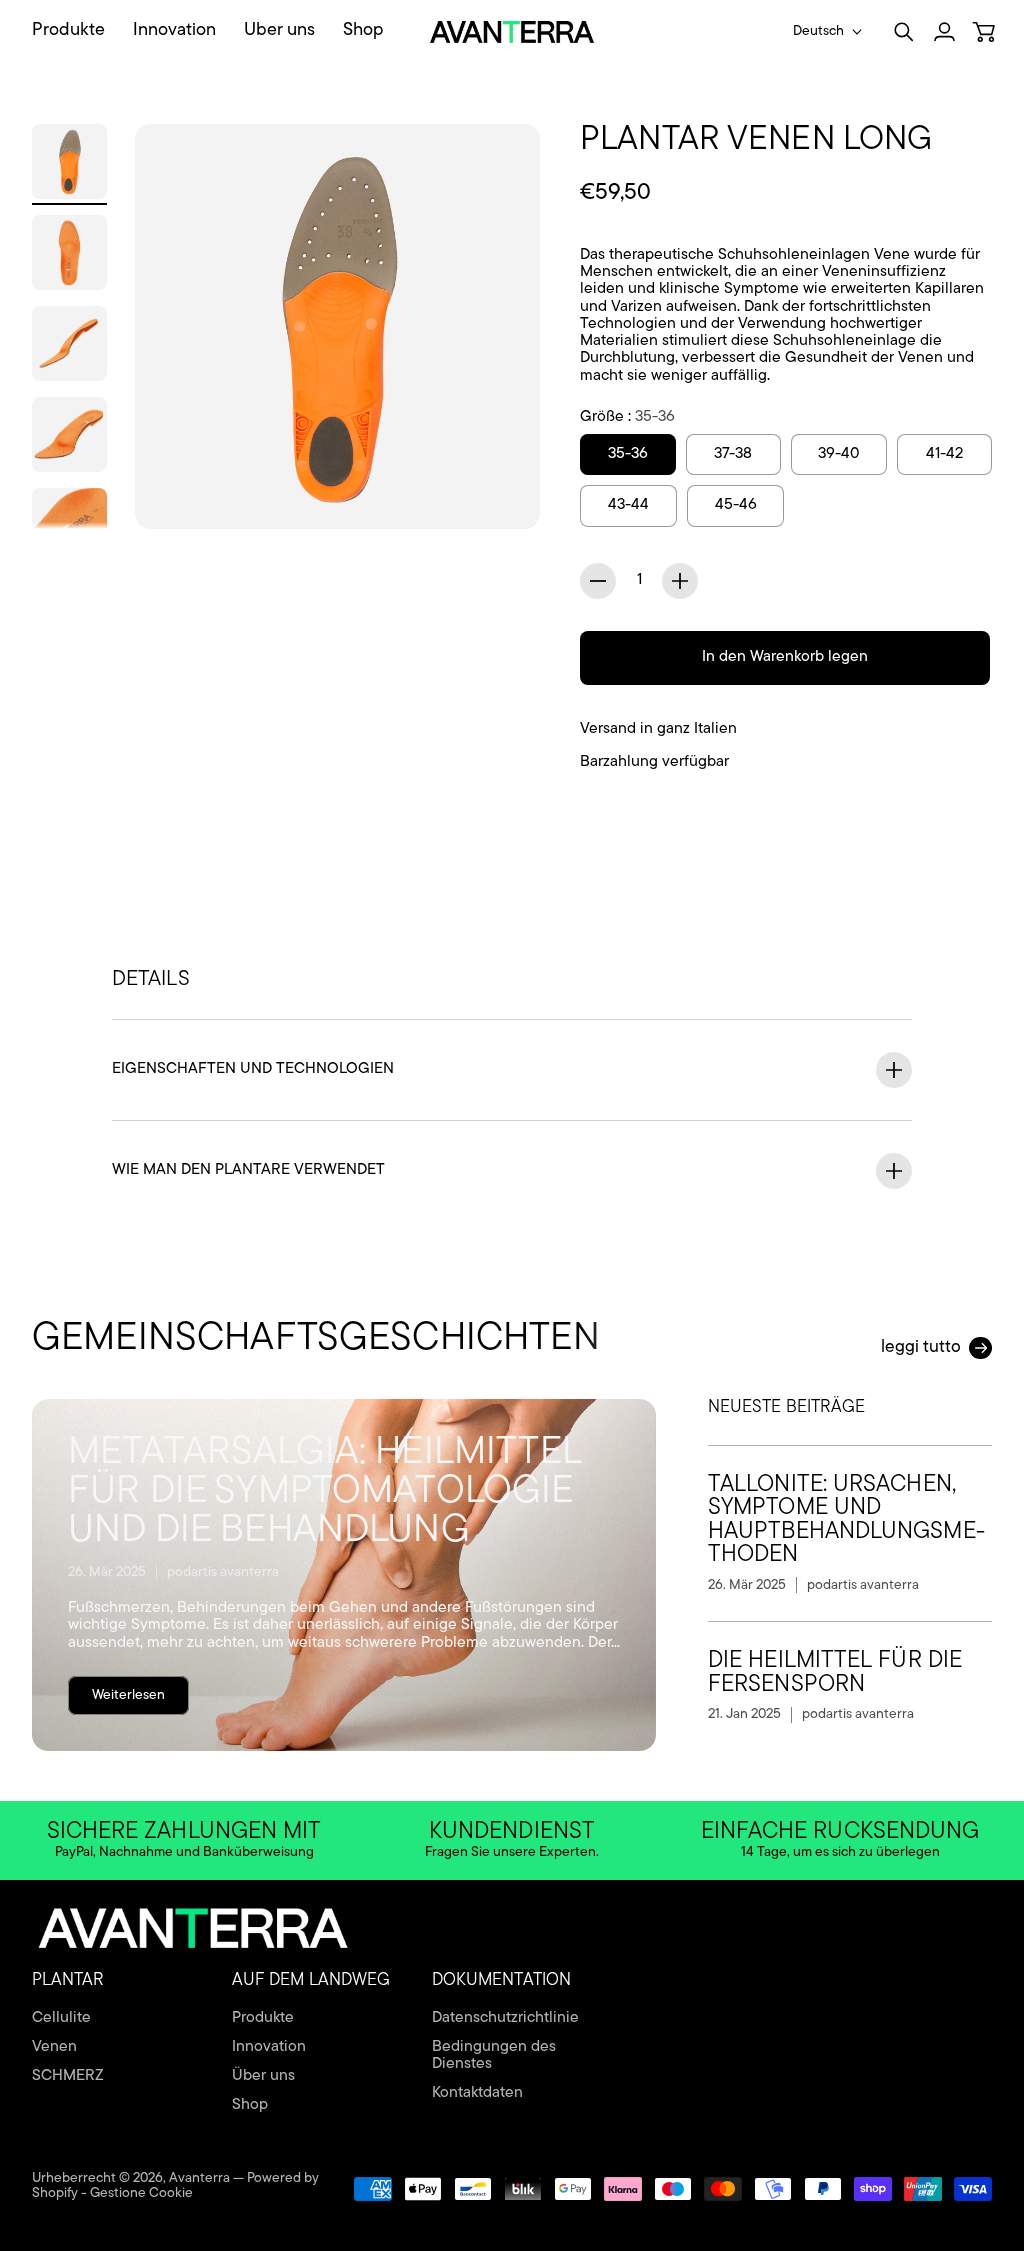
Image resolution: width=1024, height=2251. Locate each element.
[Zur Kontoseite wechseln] (944, 32)
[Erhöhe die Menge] (680, 581)
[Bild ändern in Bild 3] (69, 343)
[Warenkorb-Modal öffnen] (984, 32)
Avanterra (199, 2178)
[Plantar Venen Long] (337, 326)
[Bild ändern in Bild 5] (69, 525)
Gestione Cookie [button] (141, 2193)
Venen (54, 2047)
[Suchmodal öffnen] (904, 32)
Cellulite (61, 2018)
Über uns (263, 2076)
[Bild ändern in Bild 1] (69, 161)
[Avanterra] (512, 31)
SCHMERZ (68, 2076)
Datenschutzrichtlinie (505, 2018)
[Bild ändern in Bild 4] (69, 434)
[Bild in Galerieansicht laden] (502, 491)
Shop (250, 2105)
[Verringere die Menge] (598, 581)
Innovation (269, 2047)
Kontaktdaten (477, 2093)
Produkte (263, 2018)
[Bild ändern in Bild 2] (69, 252)
